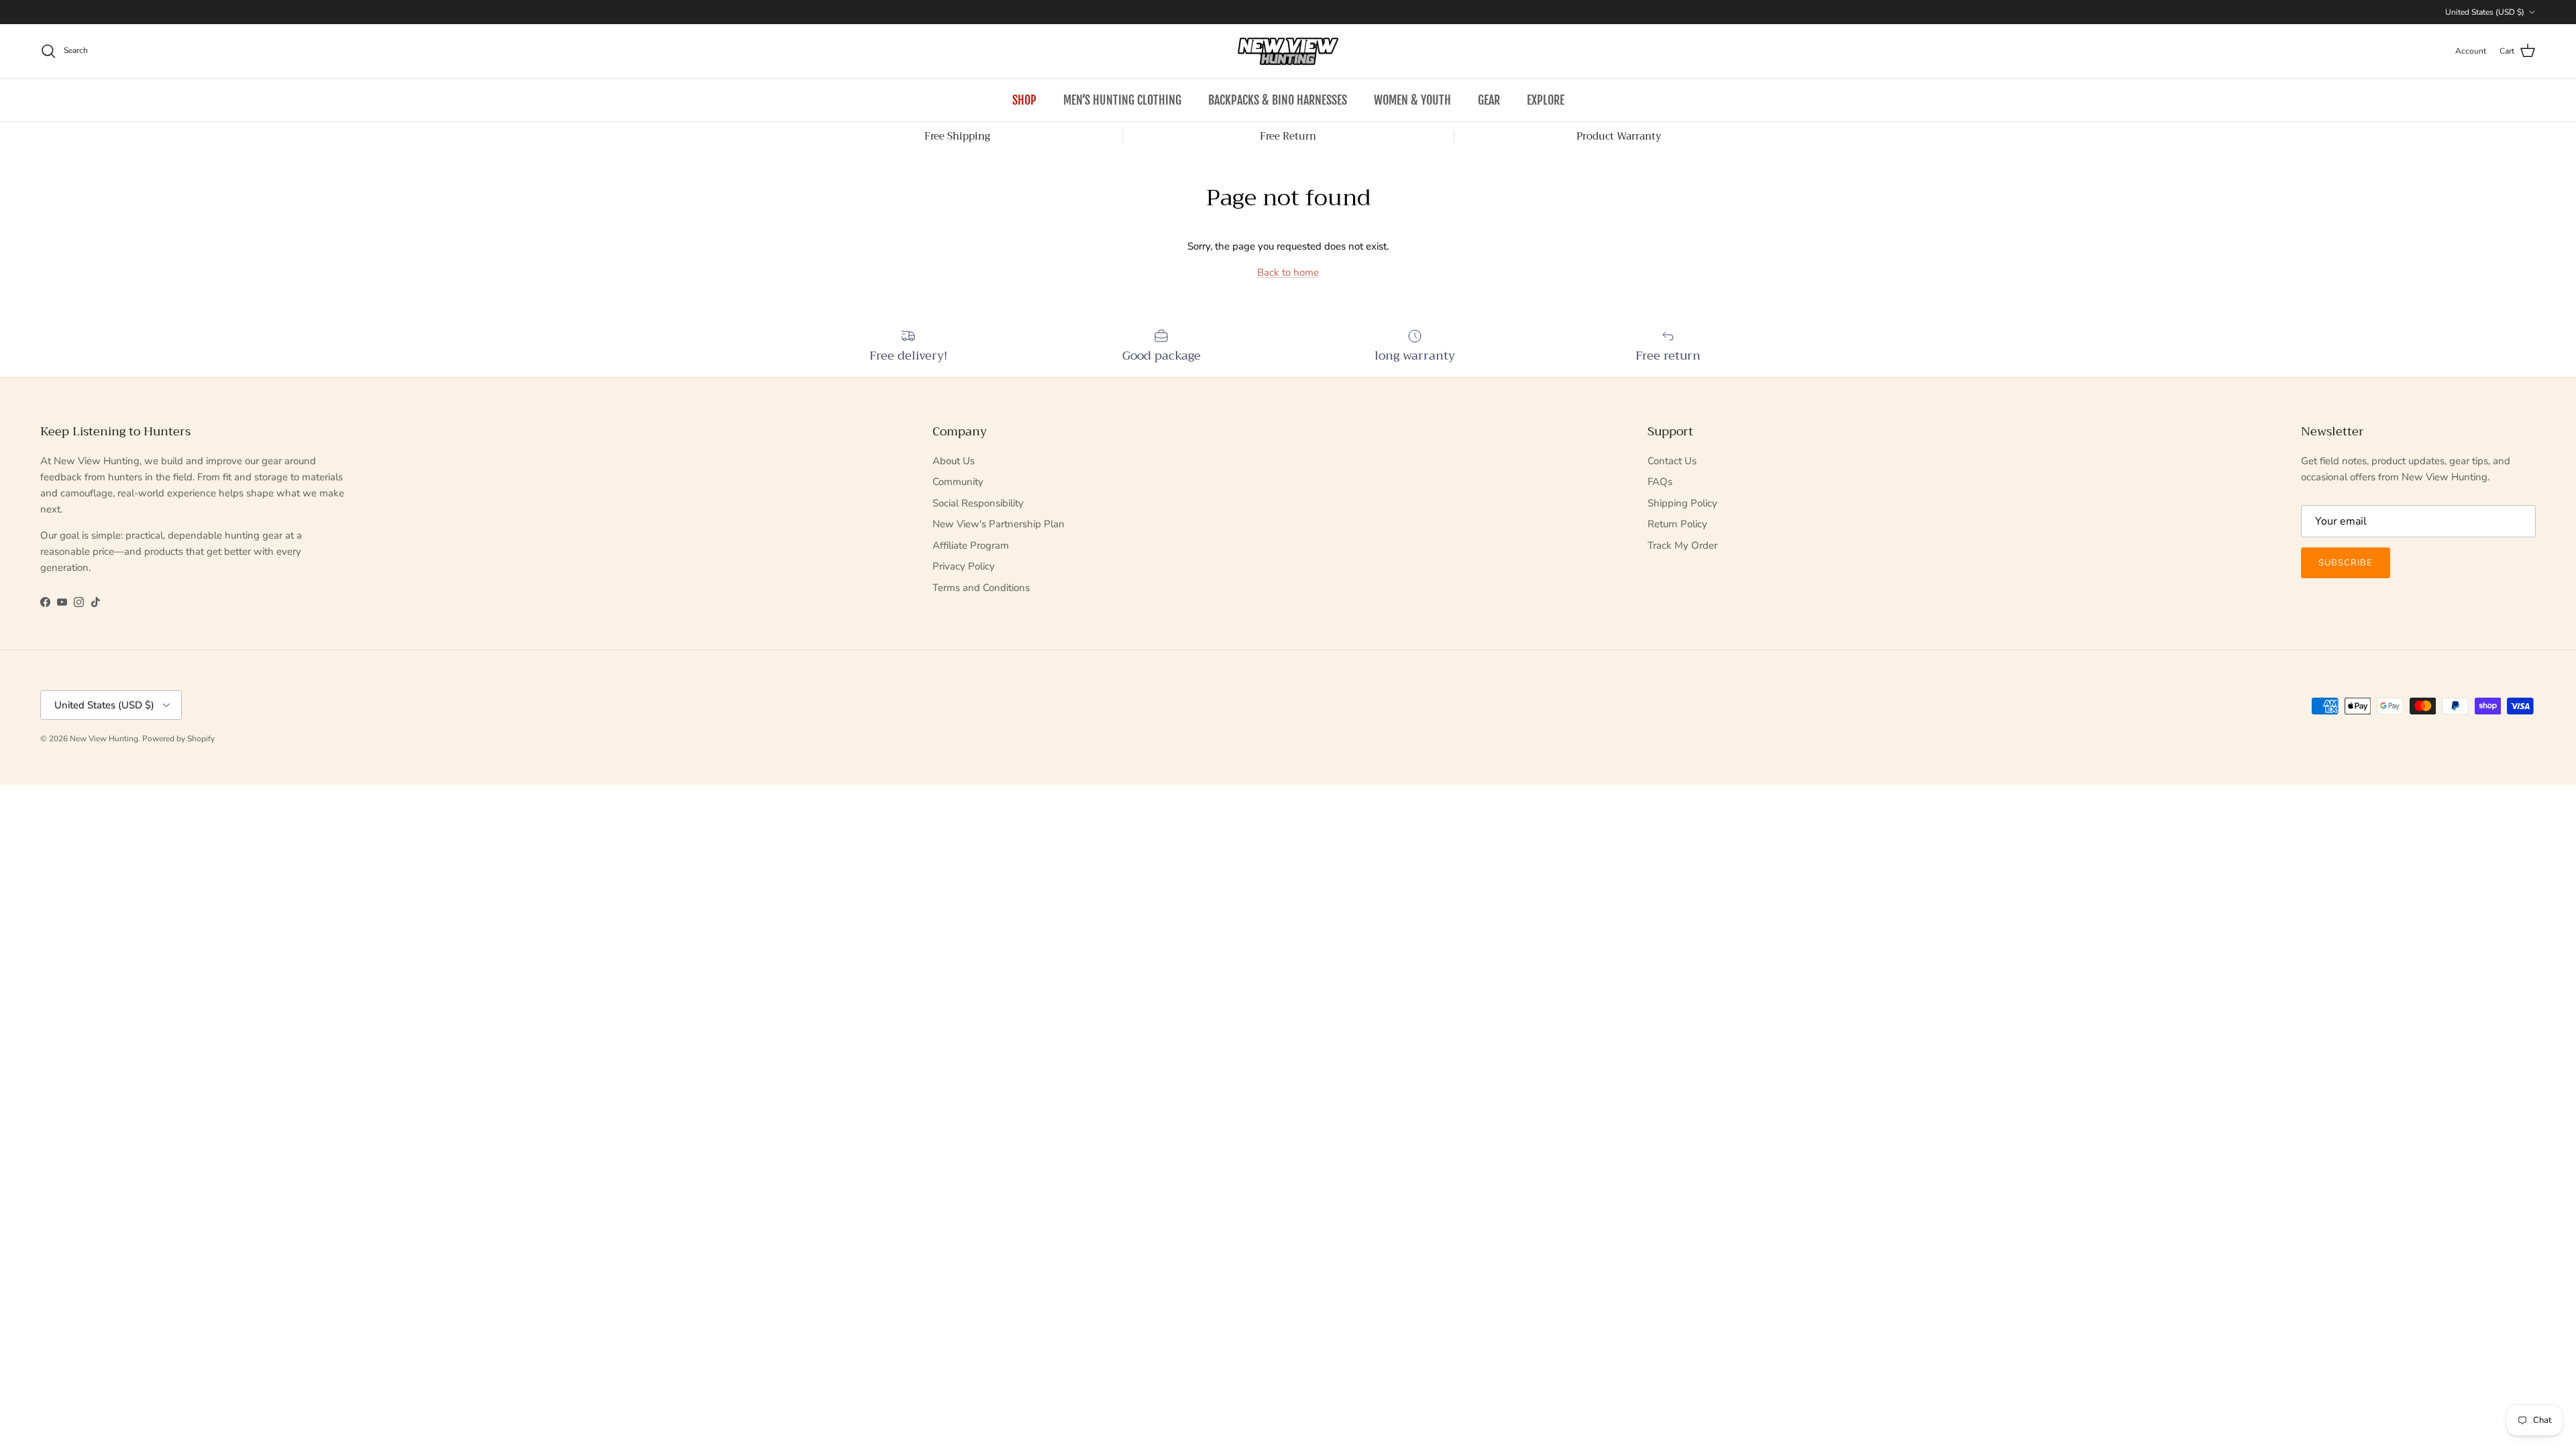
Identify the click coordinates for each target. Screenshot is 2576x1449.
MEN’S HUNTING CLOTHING (1122, 100)
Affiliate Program (971, 545)
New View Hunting (104, 739)
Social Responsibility (978, 503)
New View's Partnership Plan (999, 524)
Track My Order (1682, 545)
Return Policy (1677, 524)
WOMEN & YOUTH (1412, 100)
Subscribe (2346, 563)
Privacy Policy (964, 566)
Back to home (1288, 272)
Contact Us (1672, 461)
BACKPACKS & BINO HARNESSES (1278, 100)
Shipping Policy (1682, 503)
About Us (954, 461)
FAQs (1660, 482)
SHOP (1024, 100)
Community (958, 482)
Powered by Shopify (178, 739)
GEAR (1489, 100)
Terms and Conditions (981, 588)
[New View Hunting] (1288, 51)
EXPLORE (1546, 100)
